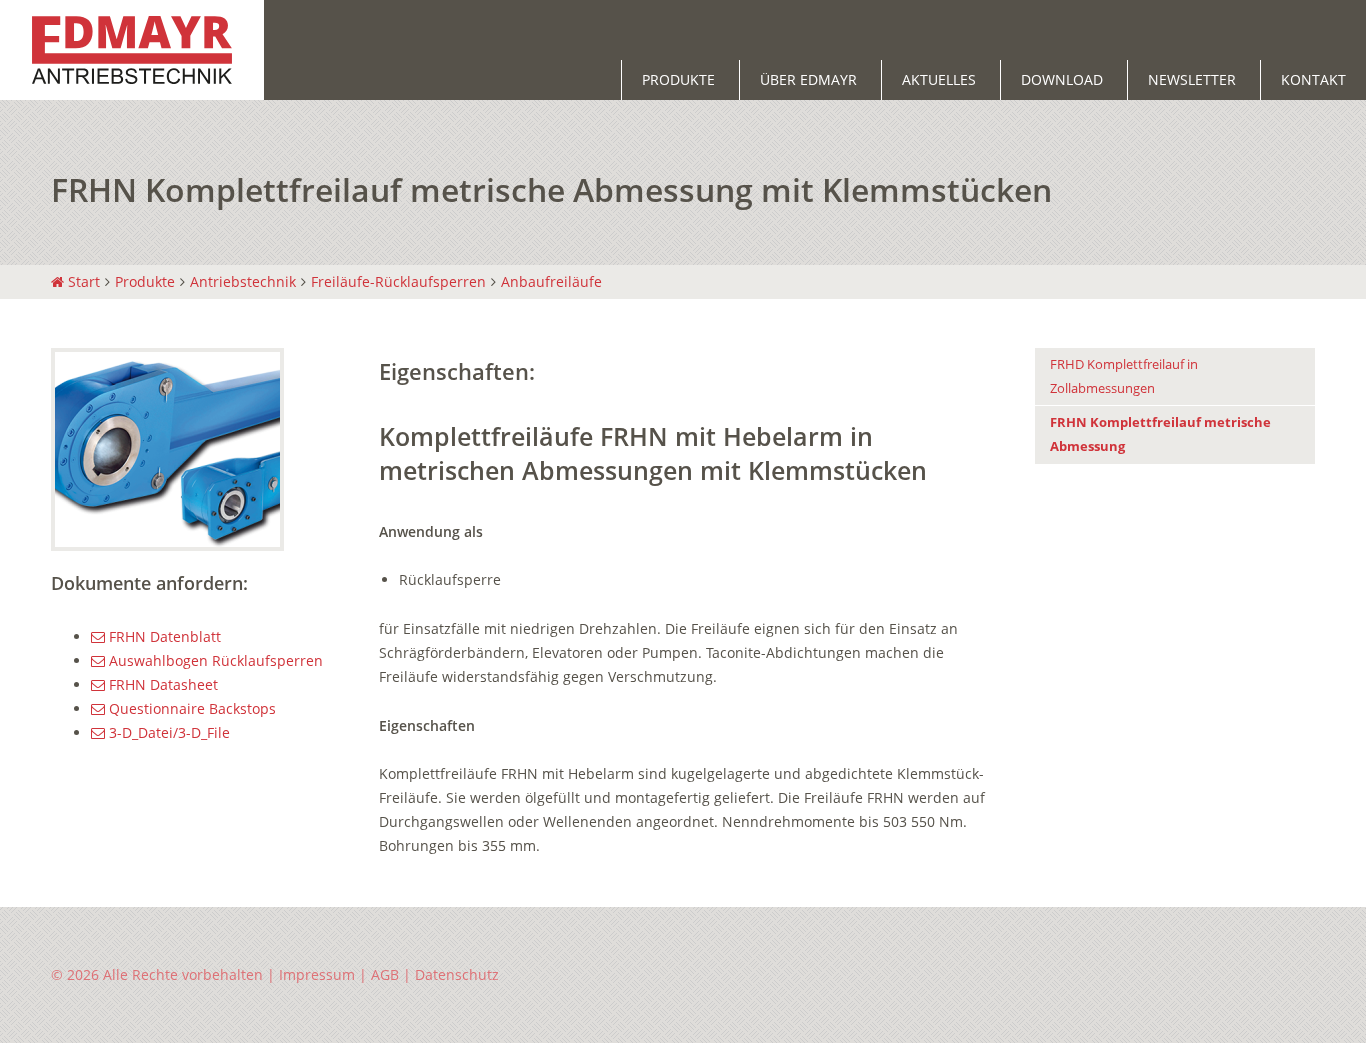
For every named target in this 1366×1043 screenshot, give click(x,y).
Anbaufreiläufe (551, 281)
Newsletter (1192, 79)
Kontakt (1313, 79)
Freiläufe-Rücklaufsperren (398, 281)
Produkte (678, 79)
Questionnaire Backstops (190, 708)
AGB (385, 974)
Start (82, 281)
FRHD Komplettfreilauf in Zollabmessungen (1124, 376)
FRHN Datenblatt (163, 636)
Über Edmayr (808, 79)
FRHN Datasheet (161, 684)
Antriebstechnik (243, 281)
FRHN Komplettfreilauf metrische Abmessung (1160, 434)
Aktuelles (939, 79)
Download (1062, 79)
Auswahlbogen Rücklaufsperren (214, 660)
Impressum (317, 974)
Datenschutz (457, 974)
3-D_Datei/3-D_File (167, 732)
